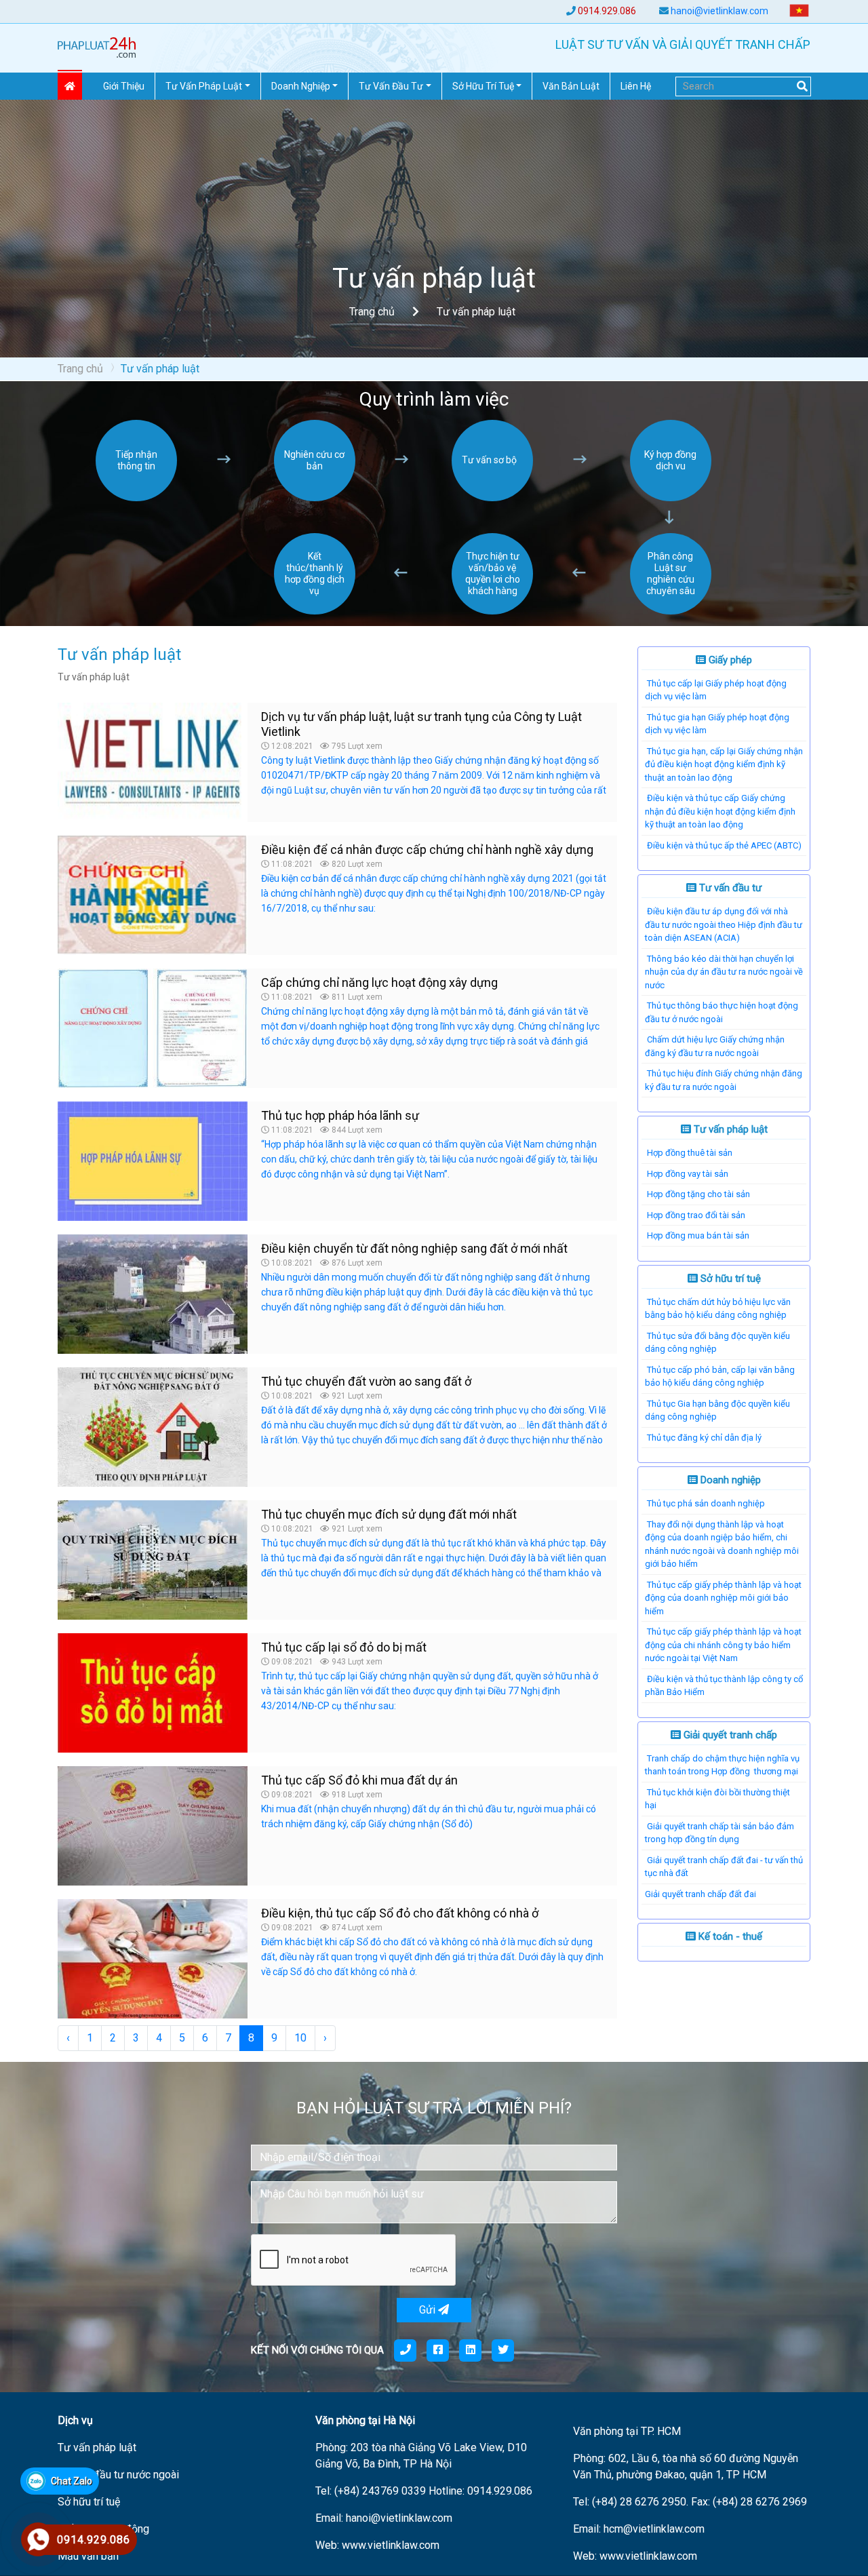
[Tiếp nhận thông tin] (136, 497)
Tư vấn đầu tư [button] (391, 86)
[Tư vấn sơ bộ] (492, 497)
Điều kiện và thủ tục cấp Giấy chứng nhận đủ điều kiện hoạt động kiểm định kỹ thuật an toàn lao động (720, 811)
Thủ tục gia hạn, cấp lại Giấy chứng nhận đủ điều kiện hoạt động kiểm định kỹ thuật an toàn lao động (724, 764)
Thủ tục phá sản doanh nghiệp (706, 1503)
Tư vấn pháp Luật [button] (204, 86)
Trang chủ (372, 312)
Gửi (429, 2310)
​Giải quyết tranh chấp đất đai (701, 1894)
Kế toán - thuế (729, 1936)
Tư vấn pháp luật (729, 1129)
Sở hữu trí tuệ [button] (483, 86)
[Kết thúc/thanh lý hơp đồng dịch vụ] (315, 611)
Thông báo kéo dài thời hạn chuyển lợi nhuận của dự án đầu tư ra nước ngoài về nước (724, 972)
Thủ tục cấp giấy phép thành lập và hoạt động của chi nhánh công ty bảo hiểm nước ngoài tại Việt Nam (723, 1645)
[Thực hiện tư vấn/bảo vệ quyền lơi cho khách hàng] (492, 611)
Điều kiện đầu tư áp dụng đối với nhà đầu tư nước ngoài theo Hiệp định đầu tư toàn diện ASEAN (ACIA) (724, 924)
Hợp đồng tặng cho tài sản (698, 1194)
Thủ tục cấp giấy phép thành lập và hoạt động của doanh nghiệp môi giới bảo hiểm (723, 1598)
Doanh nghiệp (729, 1480)
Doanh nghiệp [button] (301, 86)
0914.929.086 (607, 11)
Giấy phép (729, 660)
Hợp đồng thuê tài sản (690, 1153)
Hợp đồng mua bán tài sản (698, 1235)
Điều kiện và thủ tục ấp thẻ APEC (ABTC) (724, 845)
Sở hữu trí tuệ (729, 1279)
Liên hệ (636, 86)
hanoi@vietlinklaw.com (719, 11)
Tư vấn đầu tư (729, 888)
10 (300, 2038)
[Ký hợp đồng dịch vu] (671, 497)
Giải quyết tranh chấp (729, 1735)
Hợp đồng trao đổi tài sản (696, 1215)
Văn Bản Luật (571, 86)
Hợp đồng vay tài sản (688, 1174)
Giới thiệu (124, 86)
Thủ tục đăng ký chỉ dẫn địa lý (704, 1438)
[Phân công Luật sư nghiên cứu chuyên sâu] (671, 611)
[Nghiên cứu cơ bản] (315, 497)
